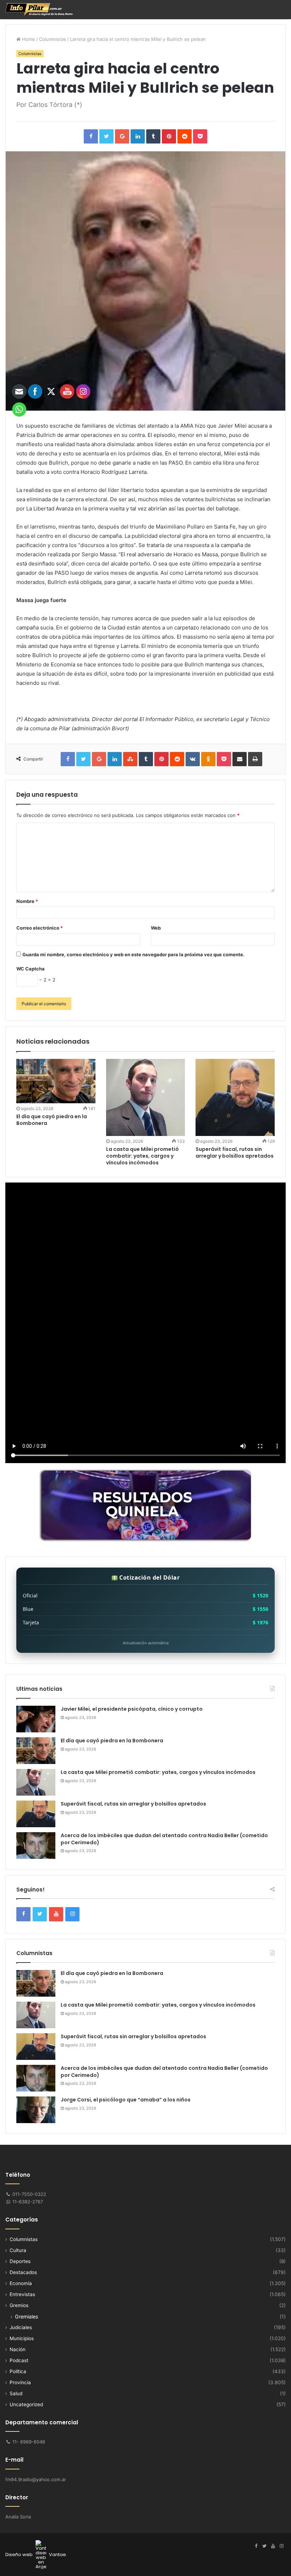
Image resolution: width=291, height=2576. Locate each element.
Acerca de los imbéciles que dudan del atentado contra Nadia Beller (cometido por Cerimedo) (164, 1839)
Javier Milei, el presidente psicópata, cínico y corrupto (132, 1709)
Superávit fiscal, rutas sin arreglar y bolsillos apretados (235, 1152)
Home (28, 39)
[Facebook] (256, 2546)
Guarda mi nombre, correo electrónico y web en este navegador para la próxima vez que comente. (133, 954)
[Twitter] (264, 2546)
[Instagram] (281, 2546)
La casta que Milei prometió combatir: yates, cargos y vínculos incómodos (142, 1156)
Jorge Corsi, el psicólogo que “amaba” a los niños (126, 2100)
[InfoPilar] (39, 9)
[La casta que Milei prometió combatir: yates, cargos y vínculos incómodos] (146, 1098)
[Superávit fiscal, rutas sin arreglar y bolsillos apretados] (235, 1098)
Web (156, 928)
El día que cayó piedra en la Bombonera (112, 1741)
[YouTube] (273, 2546)
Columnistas (53, 39)
